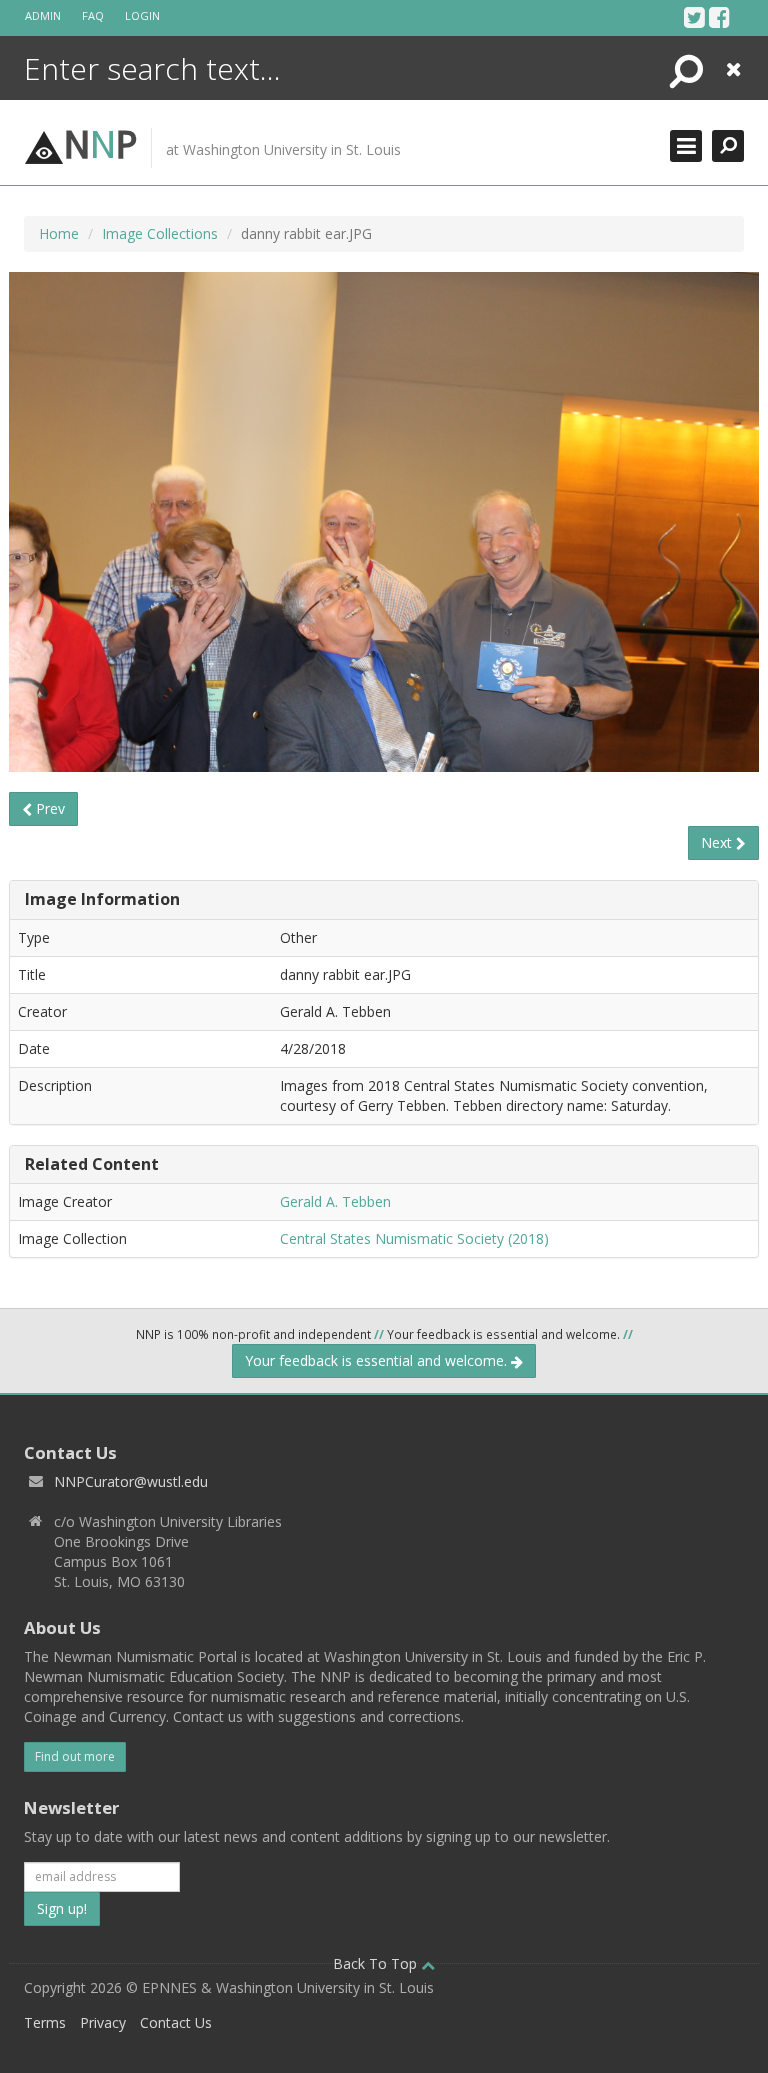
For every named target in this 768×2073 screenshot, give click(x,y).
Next (718, 842)
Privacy (103, 2022)
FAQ (93, 15)
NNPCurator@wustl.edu (131, 1481)
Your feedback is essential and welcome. (378, 1360)
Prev (48, 808)
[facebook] (719, 17)
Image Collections (160, 233)
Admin (43, 15)
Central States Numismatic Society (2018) (414, 1238)
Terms (45, 2022)
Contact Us (176, 2022)
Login (142, 15)
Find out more (75, 1756)
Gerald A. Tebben (335, 1201)
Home (59, 233)
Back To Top (377, 1963)
